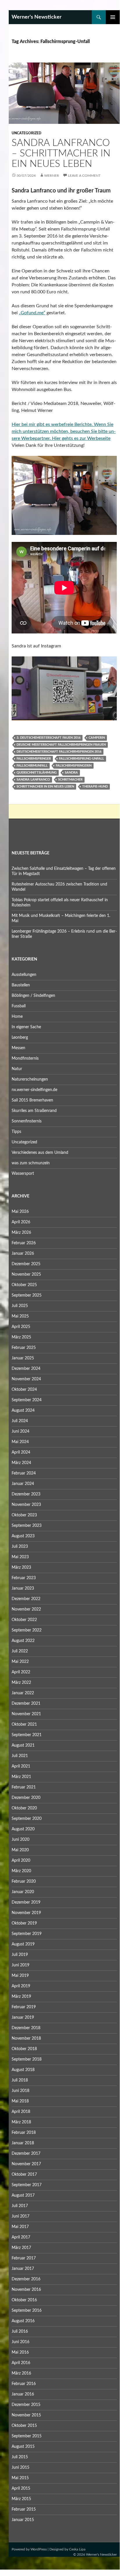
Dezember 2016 (26, 2279)
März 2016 (21, 2373)
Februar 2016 (24, 2384)
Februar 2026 (24, 1243)
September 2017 (27, 2185)
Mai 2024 (20, 1442)
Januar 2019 (23, 2018)
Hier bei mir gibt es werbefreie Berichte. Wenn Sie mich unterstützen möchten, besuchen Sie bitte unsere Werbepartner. (64, 431)
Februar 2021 (24, 1787)
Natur (17, 1069)
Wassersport (23, 1174)
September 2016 (27, 2311)
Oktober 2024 (24, 1390)
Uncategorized (26, 133)
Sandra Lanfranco (33, 780)
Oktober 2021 (24, 1725)
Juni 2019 (20, 1965)
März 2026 (21, 1233)
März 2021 (21, 1777)
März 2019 (21, 1997)
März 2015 (21, 2499)
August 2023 (23, 1536)
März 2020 (21, 1871)
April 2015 (21, 2488)
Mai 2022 (20, 1662)
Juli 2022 (20, 1651)
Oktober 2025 (24, 1285)
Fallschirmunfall (32, 766)
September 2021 (27, 1735)
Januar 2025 (23, 1358)
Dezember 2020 (26, 1798)
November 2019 (26, 1913)
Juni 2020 (20, 1840)
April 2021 (21, 1766)
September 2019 (27, 1934)
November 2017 (26, 2164)
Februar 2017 (24, 2258)
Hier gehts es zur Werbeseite (81, 438)
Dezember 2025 (26, 1264)
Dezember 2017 (26, 2154)
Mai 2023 (20, 1557)
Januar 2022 (23, 1693)
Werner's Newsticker (37, 17)
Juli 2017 (20, 2206)
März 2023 (21, 1568)
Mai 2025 (20, 1316)
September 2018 (27, 2059)
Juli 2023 (20, 1547)
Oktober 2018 (24, 2049)
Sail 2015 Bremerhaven (32, 1100)
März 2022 (21, 1683)
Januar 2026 (23, 1254)
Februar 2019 (24, 2007)
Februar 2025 (24, 1348)
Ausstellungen (24, 975)
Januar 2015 (23, 2520)
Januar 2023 (23, 1588)
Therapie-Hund (95, 787)
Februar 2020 (24, 1881)
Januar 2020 (23, 1892)
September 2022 (27, 1630)
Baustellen (21, 985)
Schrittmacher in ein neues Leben (45, 787)
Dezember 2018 (26, 2028)
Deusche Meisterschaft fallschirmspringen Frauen (61, 745)
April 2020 (21, 1861)
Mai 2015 (20, 2478)
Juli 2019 (20, 1955)
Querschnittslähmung (37, 773)
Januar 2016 (23, 2394)
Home (17, 1017)
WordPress (39, 2549)
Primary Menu (113, 17)
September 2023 (27, 1526)
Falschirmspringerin (74, 766)
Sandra (71, 773)
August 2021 (23, 1745)
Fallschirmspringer (34, 759)
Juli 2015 (20, 2457)
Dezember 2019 (26, 1902)
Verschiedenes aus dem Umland (40, 1153)
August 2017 (23, 2195)
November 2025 (26, 1274)
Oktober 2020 (24, 1808)
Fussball (19, 1006)
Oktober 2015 (24, 2426)
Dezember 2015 (26, 2405)
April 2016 (21, 2363)
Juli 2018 (20, 2080)
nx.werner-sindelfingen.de (34, 1090)
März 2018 (21, 2122)
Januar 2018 (23, 2143)
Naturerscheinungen (30, 1079)
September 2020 (27, 1819)
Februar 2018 (24, 2133)
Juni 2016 (20, 2342)
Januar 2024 (23, 1484)
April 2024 (21, 1452)
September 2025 (27, 1295)
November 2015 (26, 2415)
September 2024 (27, 1400)
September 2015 (27, 2436)
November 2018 (26, 2038)
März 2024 (21, 1463)
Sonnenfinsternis (27, 1121)
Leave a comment (84, 176)
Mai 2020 (20, 1850)
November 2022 (26, 1609)
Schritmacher (70, 780)
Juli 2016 (20, 2332)
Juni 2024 (20, 1431)
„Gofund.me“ (32, 313)
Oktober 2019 (24, 1923)
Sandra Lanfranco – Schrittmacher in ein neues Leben (61, 153)
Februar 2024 (24, 1473)
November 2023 (26, 1505)
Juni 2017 (20, 2216)
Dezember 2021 (26, 1704)
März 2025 (21, 1337)
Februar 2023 (24, 1578)
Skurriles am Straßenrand (34, 1111)
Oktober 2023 (24, 1515)
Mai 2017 (20, 2227)
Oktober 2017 (24, 2175)
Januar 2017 (23, 2269)
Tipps (16, 1132)
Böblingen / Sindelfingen (33, 996)
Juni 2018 (20, 2091)
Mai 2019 (20, 1976)
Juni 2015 (20, 2468)
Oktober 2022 (24, 1620)
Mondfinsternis (25, 1058)
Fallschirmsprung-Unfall (82, 759)
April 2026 (21, 1222)
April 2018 (21, 2112)
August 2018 (23, 2070)
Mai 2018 (20, 2101)
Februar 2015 (24, 2509)
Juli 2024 (20, 1421)
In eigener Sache (26, 1027)
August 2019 (23, 1944)
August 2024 (23, 1411)
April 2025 (21, 1327)
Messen (18, 1048)
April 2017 (21, 2237)
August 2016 (23, 2321)
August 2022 (23, 1641)
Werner (52, 176)
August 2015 (23, 2447)
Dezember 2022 (26, 1599)
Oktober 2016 (24, 2300)
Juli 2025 (20, 1306)
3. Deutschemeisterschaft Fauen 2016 (49, 738)
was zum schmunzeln (31, 1163)
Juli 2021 (20, 1756)
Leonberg (20, 1038)
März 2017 (21, 2248)
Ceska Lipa (77, 2549)
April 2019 (21, 1986)
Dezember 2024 (26, 1369)
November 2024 (26, 1379)
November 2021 (26, 1714)
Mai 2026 (20, 1212)
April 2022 (21, 1672)
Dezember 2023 (26, 1494)
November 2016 (26, 2290)
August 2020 (23, 1829)
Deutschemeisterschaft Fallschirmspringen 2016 (59, 752)
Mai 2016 (20, 2352)
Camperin (97, 738)
